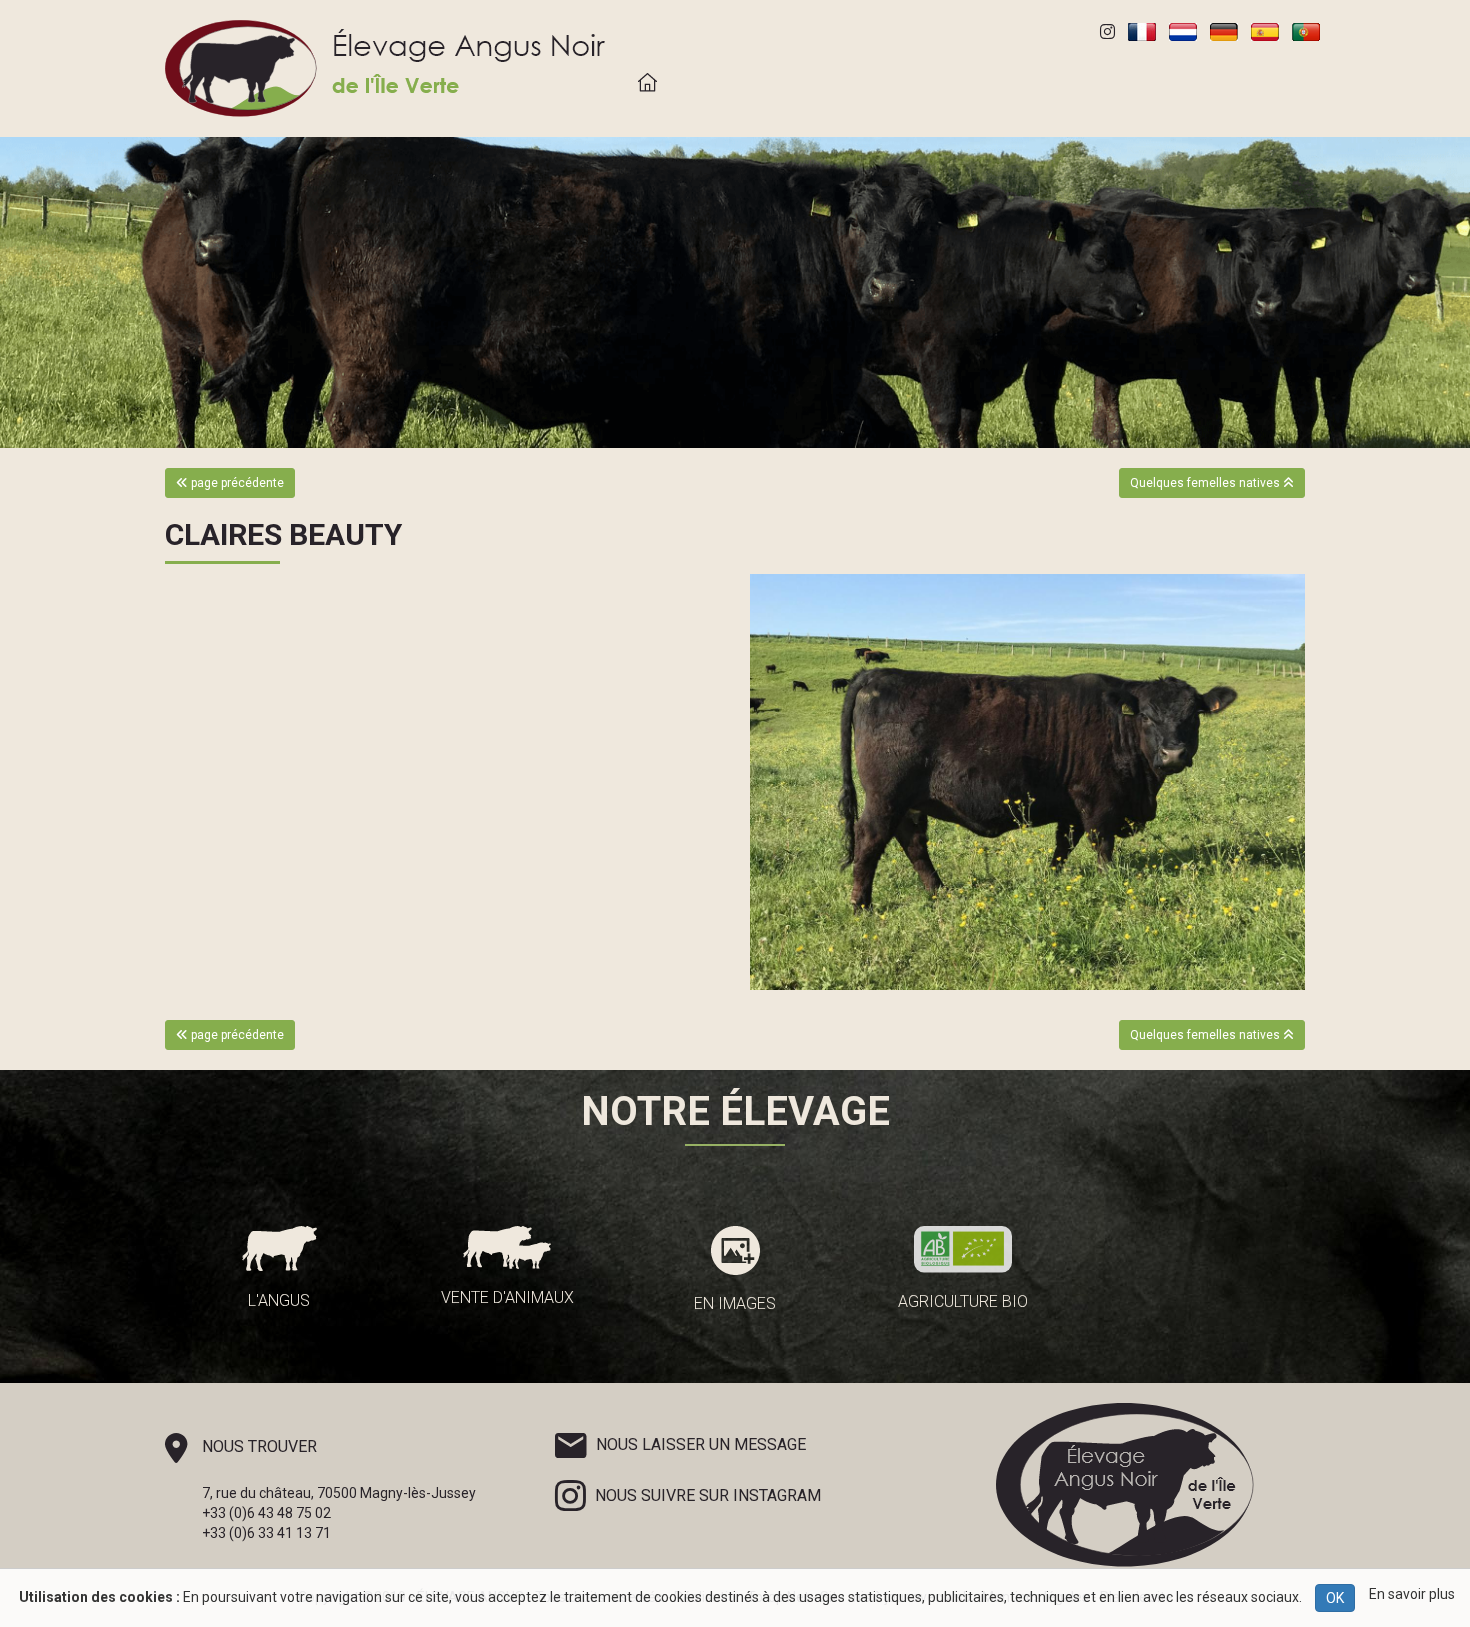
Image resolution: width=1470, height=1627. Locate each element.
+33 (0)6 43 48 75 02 (266, 1513)
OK (1335, 1598)
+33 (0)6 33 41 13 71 (266, 1533)
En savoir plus (1412, 1594)
